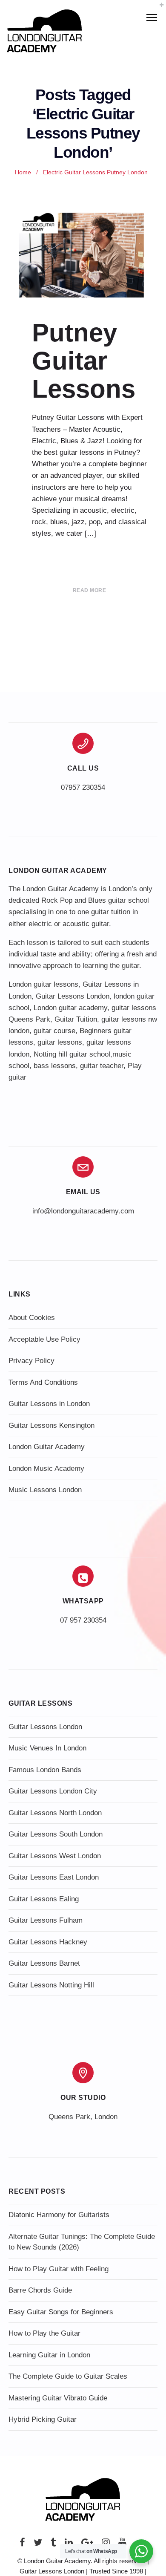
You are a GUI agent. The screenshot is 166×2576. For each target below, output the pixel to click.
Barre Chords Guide (40, 2290)
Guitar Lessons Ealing (44, 1899)
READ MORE (90, 590)
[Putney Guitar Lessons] (83, 255)
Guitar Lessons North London (55, 1813)
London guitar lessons (43, 984)
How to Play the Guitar (44, 2333)
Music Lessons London (45, 1490)
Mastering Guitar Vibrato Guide (58, 2398)
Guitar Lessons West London (55, 1856)
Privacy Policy (31, 1361)
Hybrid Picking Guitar (43, 2419)
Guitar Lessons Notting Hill (51, 1985)
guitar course (54, 1031)
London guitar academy (70, 1008)
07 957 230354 (83, 1620)
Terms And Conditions (43, 1382)
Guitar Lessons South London (56, 1834)
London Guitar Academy (47, 1447)
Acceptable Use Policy (44, 1339)
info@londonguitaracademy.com (83, 1211)
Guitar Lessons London (73, 996)
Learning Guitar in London (49, 2355)
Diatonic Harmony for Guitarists (59, 2215)
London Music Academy (46, 1468)
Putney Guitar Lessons (84, 361)
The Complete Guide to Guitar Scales (68, 2376)
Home (23, 172)
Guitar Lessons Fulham (46, 1920)
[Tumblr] (53, 2545)
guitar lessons (60, 1042)
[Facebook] (22, 2545)
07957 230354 (83, 787)
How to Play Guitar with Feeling (59, 2269)
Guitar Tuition (76, 1019)
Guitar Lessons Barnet (44, 1963)
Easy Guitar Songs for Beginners (61, 2312)
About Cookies (32, 1318)
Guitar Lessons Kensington (52, 1425)
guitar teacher (102, 1066)
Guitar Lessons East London (54, 1877)
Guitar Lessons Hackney (48, 1942)
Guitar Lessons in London (49, 1404)
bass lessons (55, 1066)
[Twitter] (38, 2545)
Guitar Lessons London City (53, 1791)
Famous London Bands (45, 1770)
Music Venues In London (47, 1748)
